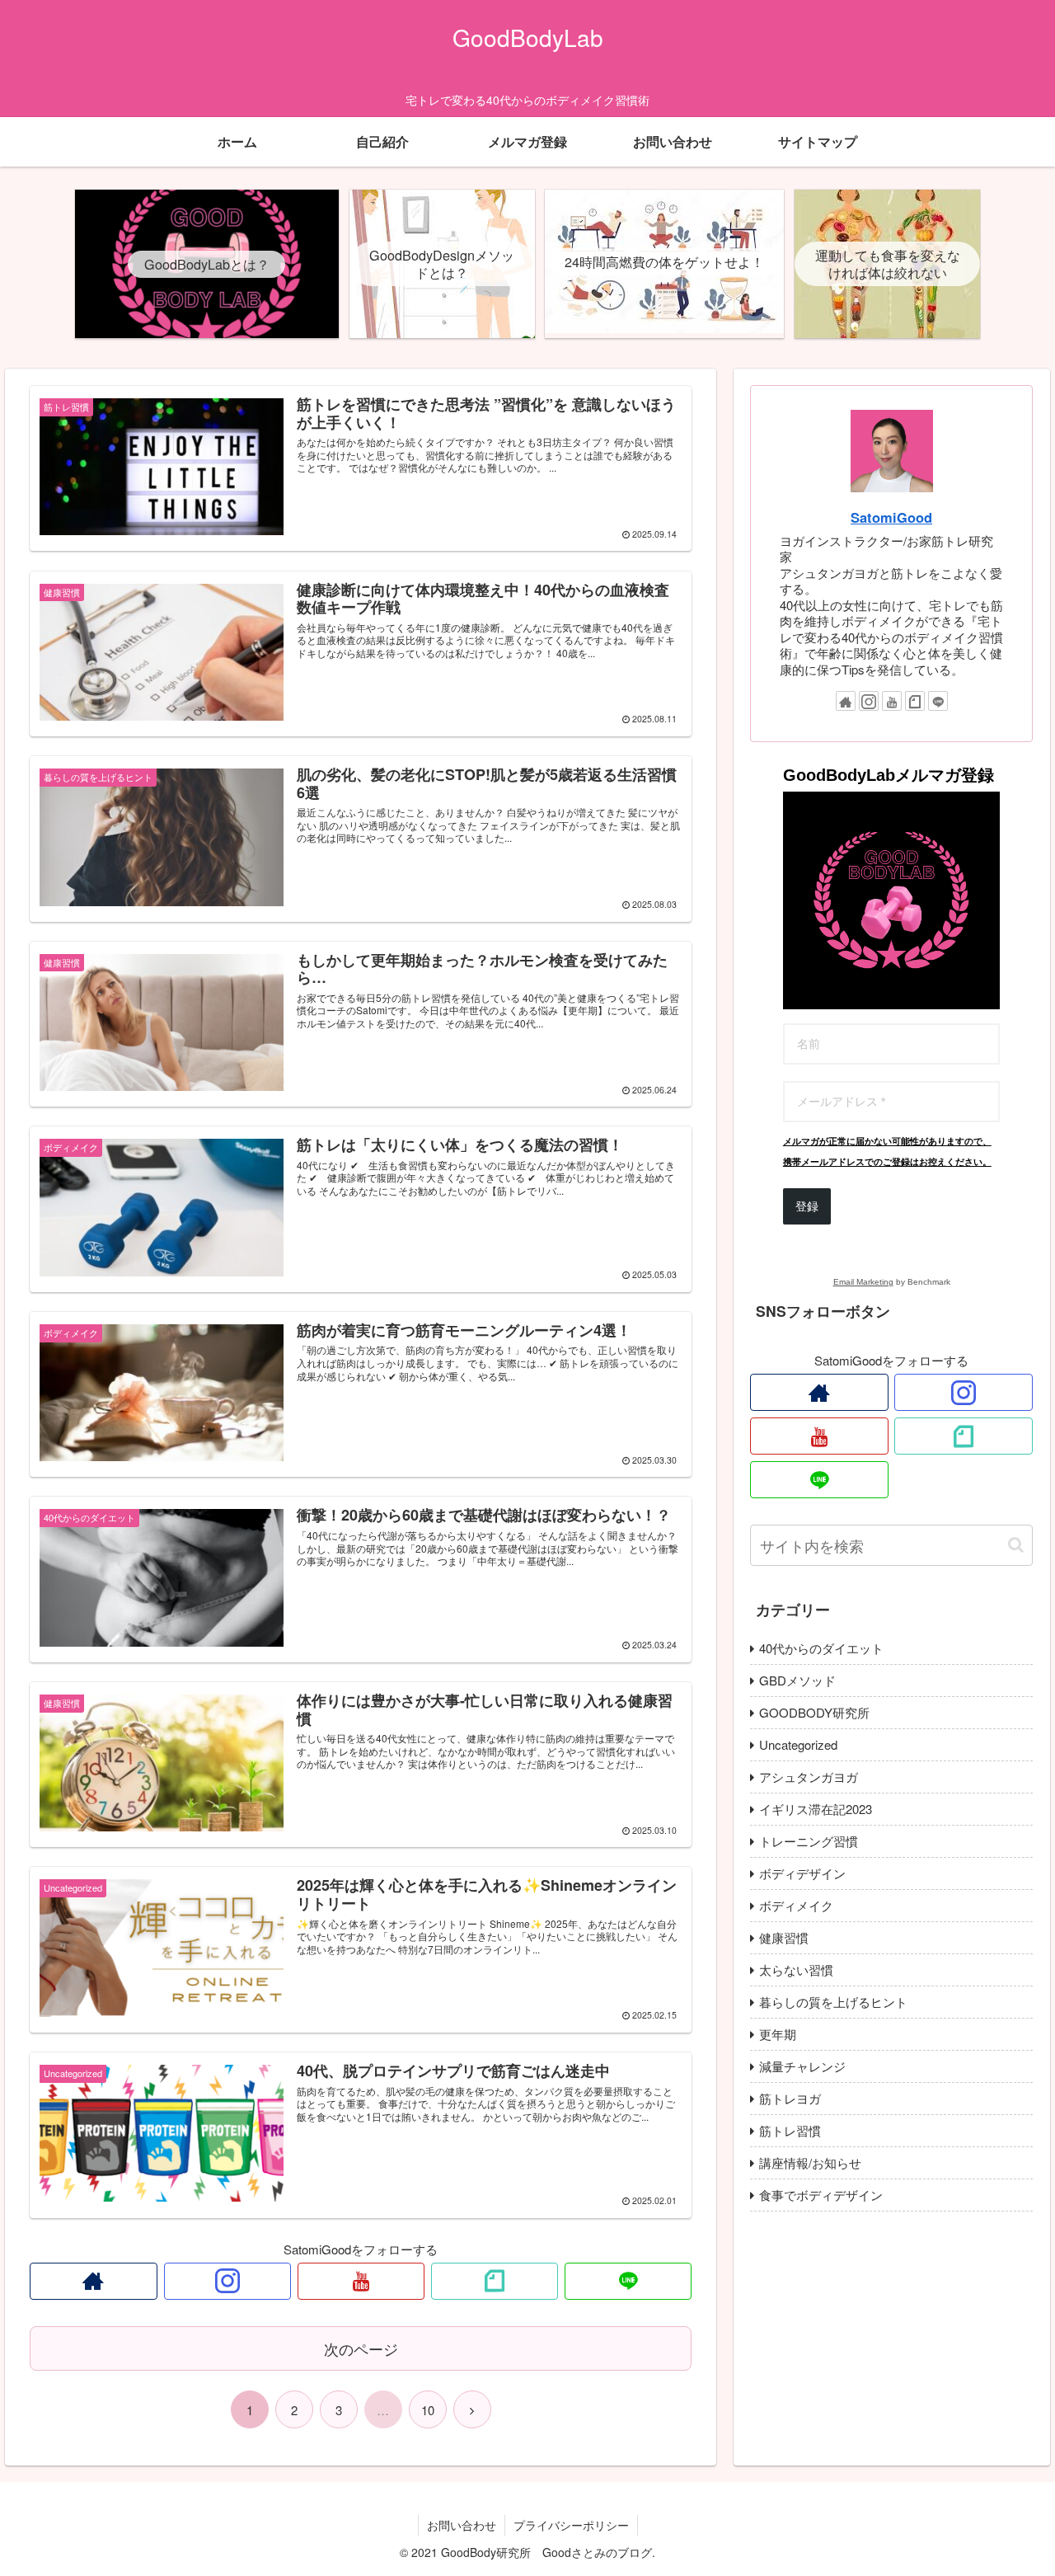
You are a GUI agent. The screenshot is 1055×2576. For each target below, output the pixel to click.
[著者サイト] (93, 2281)
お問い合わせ (462, 2525)
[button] (1016, 1545)
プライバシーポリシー (571, 2525)
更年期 (778, 2034)
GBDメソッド (797, 1680)
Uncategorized (798, 1744)
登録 (807, 1206)
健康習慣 (784, 1937)
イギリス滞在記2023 (816, 1809)
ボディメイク (796, 1905)
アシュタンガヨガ (809, 1777)
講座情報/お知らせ (810, 2162)
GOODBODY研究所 (814, 1712)
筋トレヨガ (790, 2098)
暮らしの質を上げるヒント (833, 2002)
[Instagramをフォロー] (227, 2281)
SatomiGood (891, 517)
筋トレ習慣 (790, 2130)
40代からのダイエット (821, 1648)
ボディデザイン (802, 1873)
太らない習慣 (796, 1970)
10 (428, 2410)
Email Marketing (863, 1282)
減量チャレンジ (802, 2066)
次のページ (361, 2348)
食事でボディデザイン (821, 2195)
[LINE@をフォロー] (628, 2281)
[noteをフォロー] (495, 2281)
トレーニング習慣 (809, 1841)
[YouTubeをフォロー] (361, 2281)
